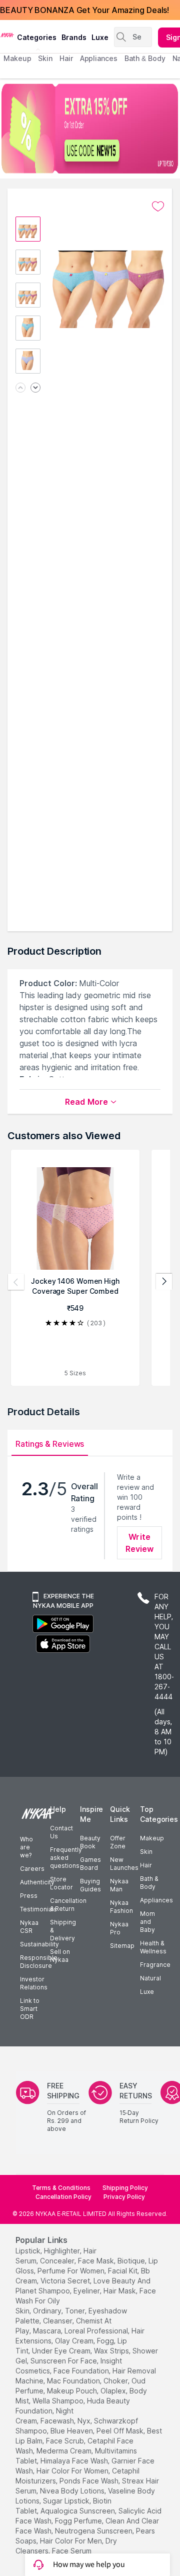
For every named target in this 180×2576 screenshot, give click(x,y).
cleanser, (58, 2321)
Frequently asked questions (66, 1858)
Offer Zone (118, 1842)
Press (29, 1896)
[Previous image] (20, 388)
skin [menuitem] (45, 58)
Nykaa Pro (119, 1928)
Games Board (90, 1864)
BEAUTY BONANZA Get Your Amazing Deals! (84, 10)
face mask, (97, 2261)
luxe (100, 37)
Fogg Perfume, (79, 2521)
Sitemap (122, 1946)
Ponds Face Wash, (90, 2481)
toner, (76, 2311)
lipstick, (29, 2251)
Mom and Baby (147, 1922)
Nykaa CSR (29, 1927)
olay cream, (75, 2341)
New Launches (124, 1864)
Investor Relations (34, 1983)
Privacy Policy (124, 2197)
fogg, (106, 2341)
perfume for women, (72, 2271)
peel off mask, (121, 2431)
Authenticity (37, 1882)
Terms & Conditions (61, 2188)
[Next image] (35, 388)
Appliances (156, 1900)
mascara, (48, 2331)
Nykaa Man (119, 1885)
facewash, (58, 2421)
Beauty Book (90, 1842)
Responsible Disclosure (39, 1962)
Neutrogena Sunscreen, (94, 2531)
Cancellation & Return (68, 1905)
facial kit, (123, 2271)
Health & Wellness (153, 1947)
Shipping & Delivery (63, 1930)
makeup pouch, (73, 2391)
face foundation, (82, 2371)
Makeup (152, 1838)
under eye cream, (62, 2351)
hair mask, (120, 2291)
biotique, (132, 2261)
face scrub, (66, 2441)
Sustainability (39, 1944)
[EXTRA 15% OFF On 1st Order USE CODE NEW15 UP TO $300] (90, 129)
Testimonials (38, 1909)
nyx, (85, 2421)
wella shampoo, (59, 2401)
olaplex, (114, 2391)
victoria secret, (66, 2281)
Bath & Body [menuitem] (145, 58)
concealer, (58, 2261)
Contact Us (61, 1832)
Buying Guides (90, 1885)
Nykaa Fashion (121, 1907)
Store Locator (61, 1883)
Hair (146, 1865)
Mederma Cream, (65, 2451)
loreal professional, (97, 2331)
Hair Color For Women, (73, 2471)
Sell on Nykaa (60, 1956)
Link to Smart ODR (30, 2009)
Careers (32, 1869)
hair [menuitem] (66, 58)
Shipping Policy (125, 2188)
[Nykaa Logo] (7, 35)
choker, (116, 2381)
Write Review (140, 1543)
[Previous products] (16, 1282)
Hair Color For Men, (72, 2541)
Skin (146, 1852)
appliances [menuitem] (99, 58)
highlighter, (63, 2251)
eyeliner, (87, 2291)
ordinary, (48, 2311)
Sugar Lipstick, (67, 2501)
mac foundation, (74, 2381)
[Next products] (164, 1282)
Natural (150, 1978)
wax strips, (112, 2351)
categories (37, 37)
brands (74, 37)
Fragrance (155, 1965)
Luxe (147, 1992)
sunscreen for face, (64, 2361)
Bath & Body (149, 1883)
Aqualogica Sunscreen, (78, 2511)
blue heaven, (72, 2431)
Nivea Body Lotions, (73, 2491)
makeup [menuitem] (17, 58)
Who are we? (26, 1847)
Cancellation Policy (63, 2197)
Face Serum (72, 2551)
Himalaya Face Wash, (75, 2461)
